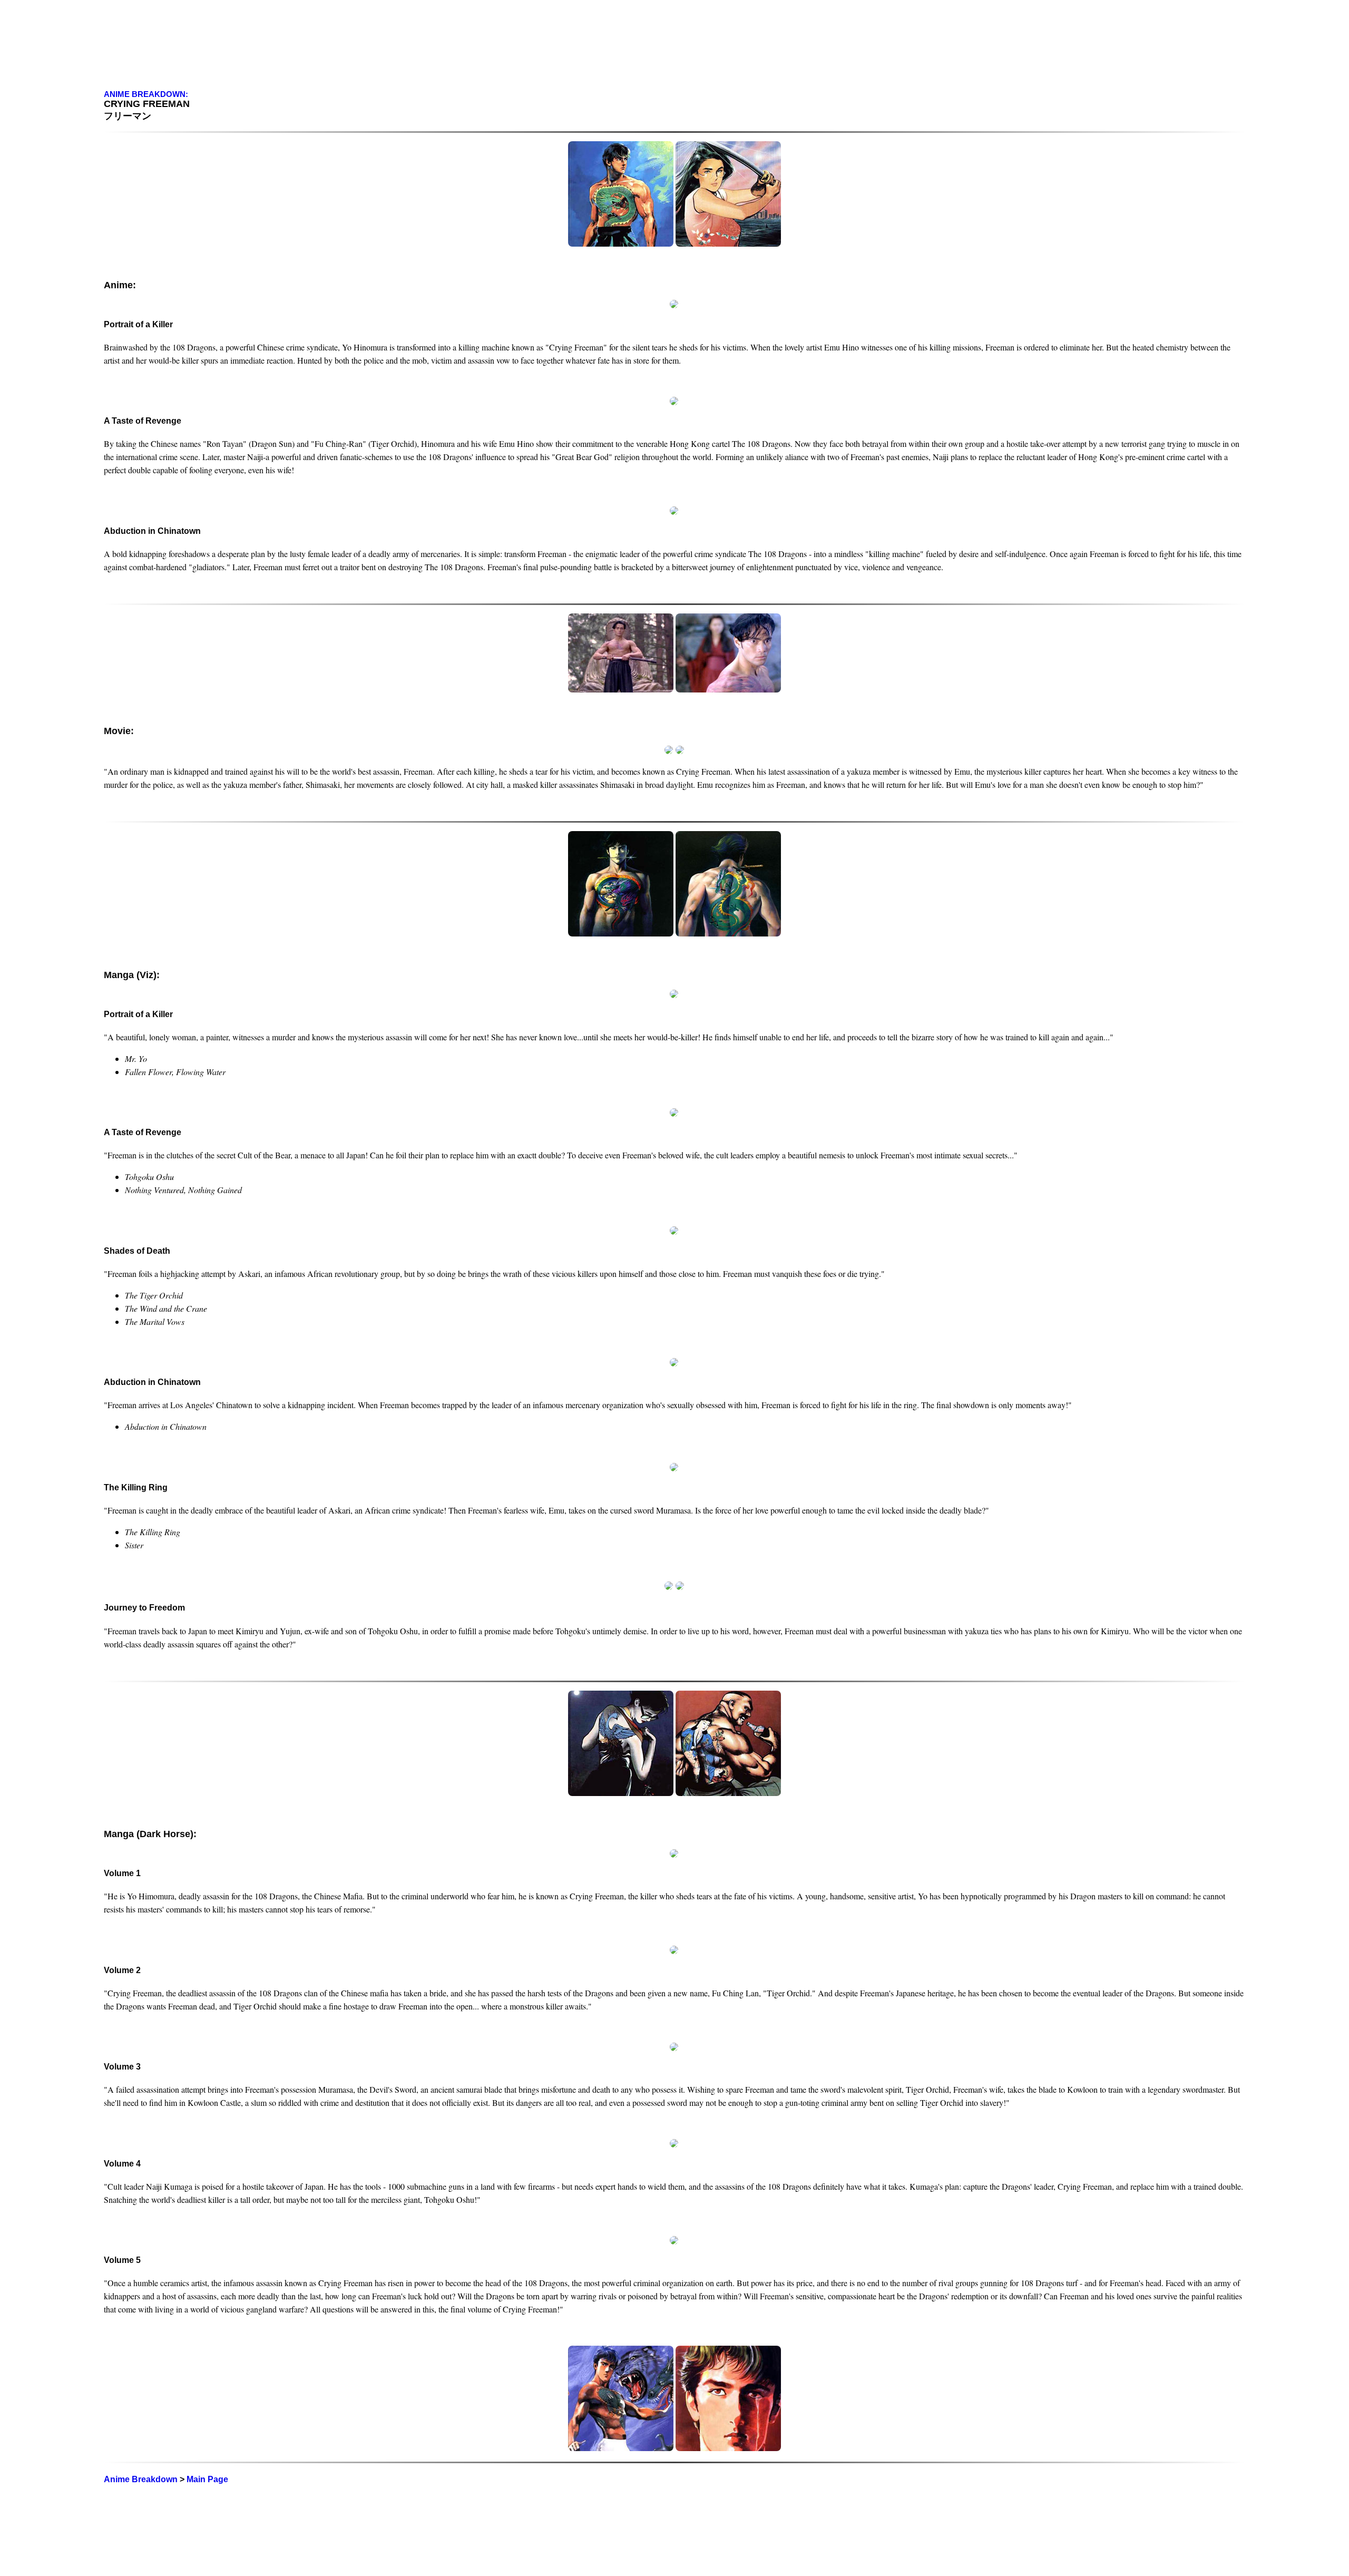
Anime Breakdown (141, 2479)
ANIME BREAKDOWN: (146, 94)
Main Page (207, 2479)
